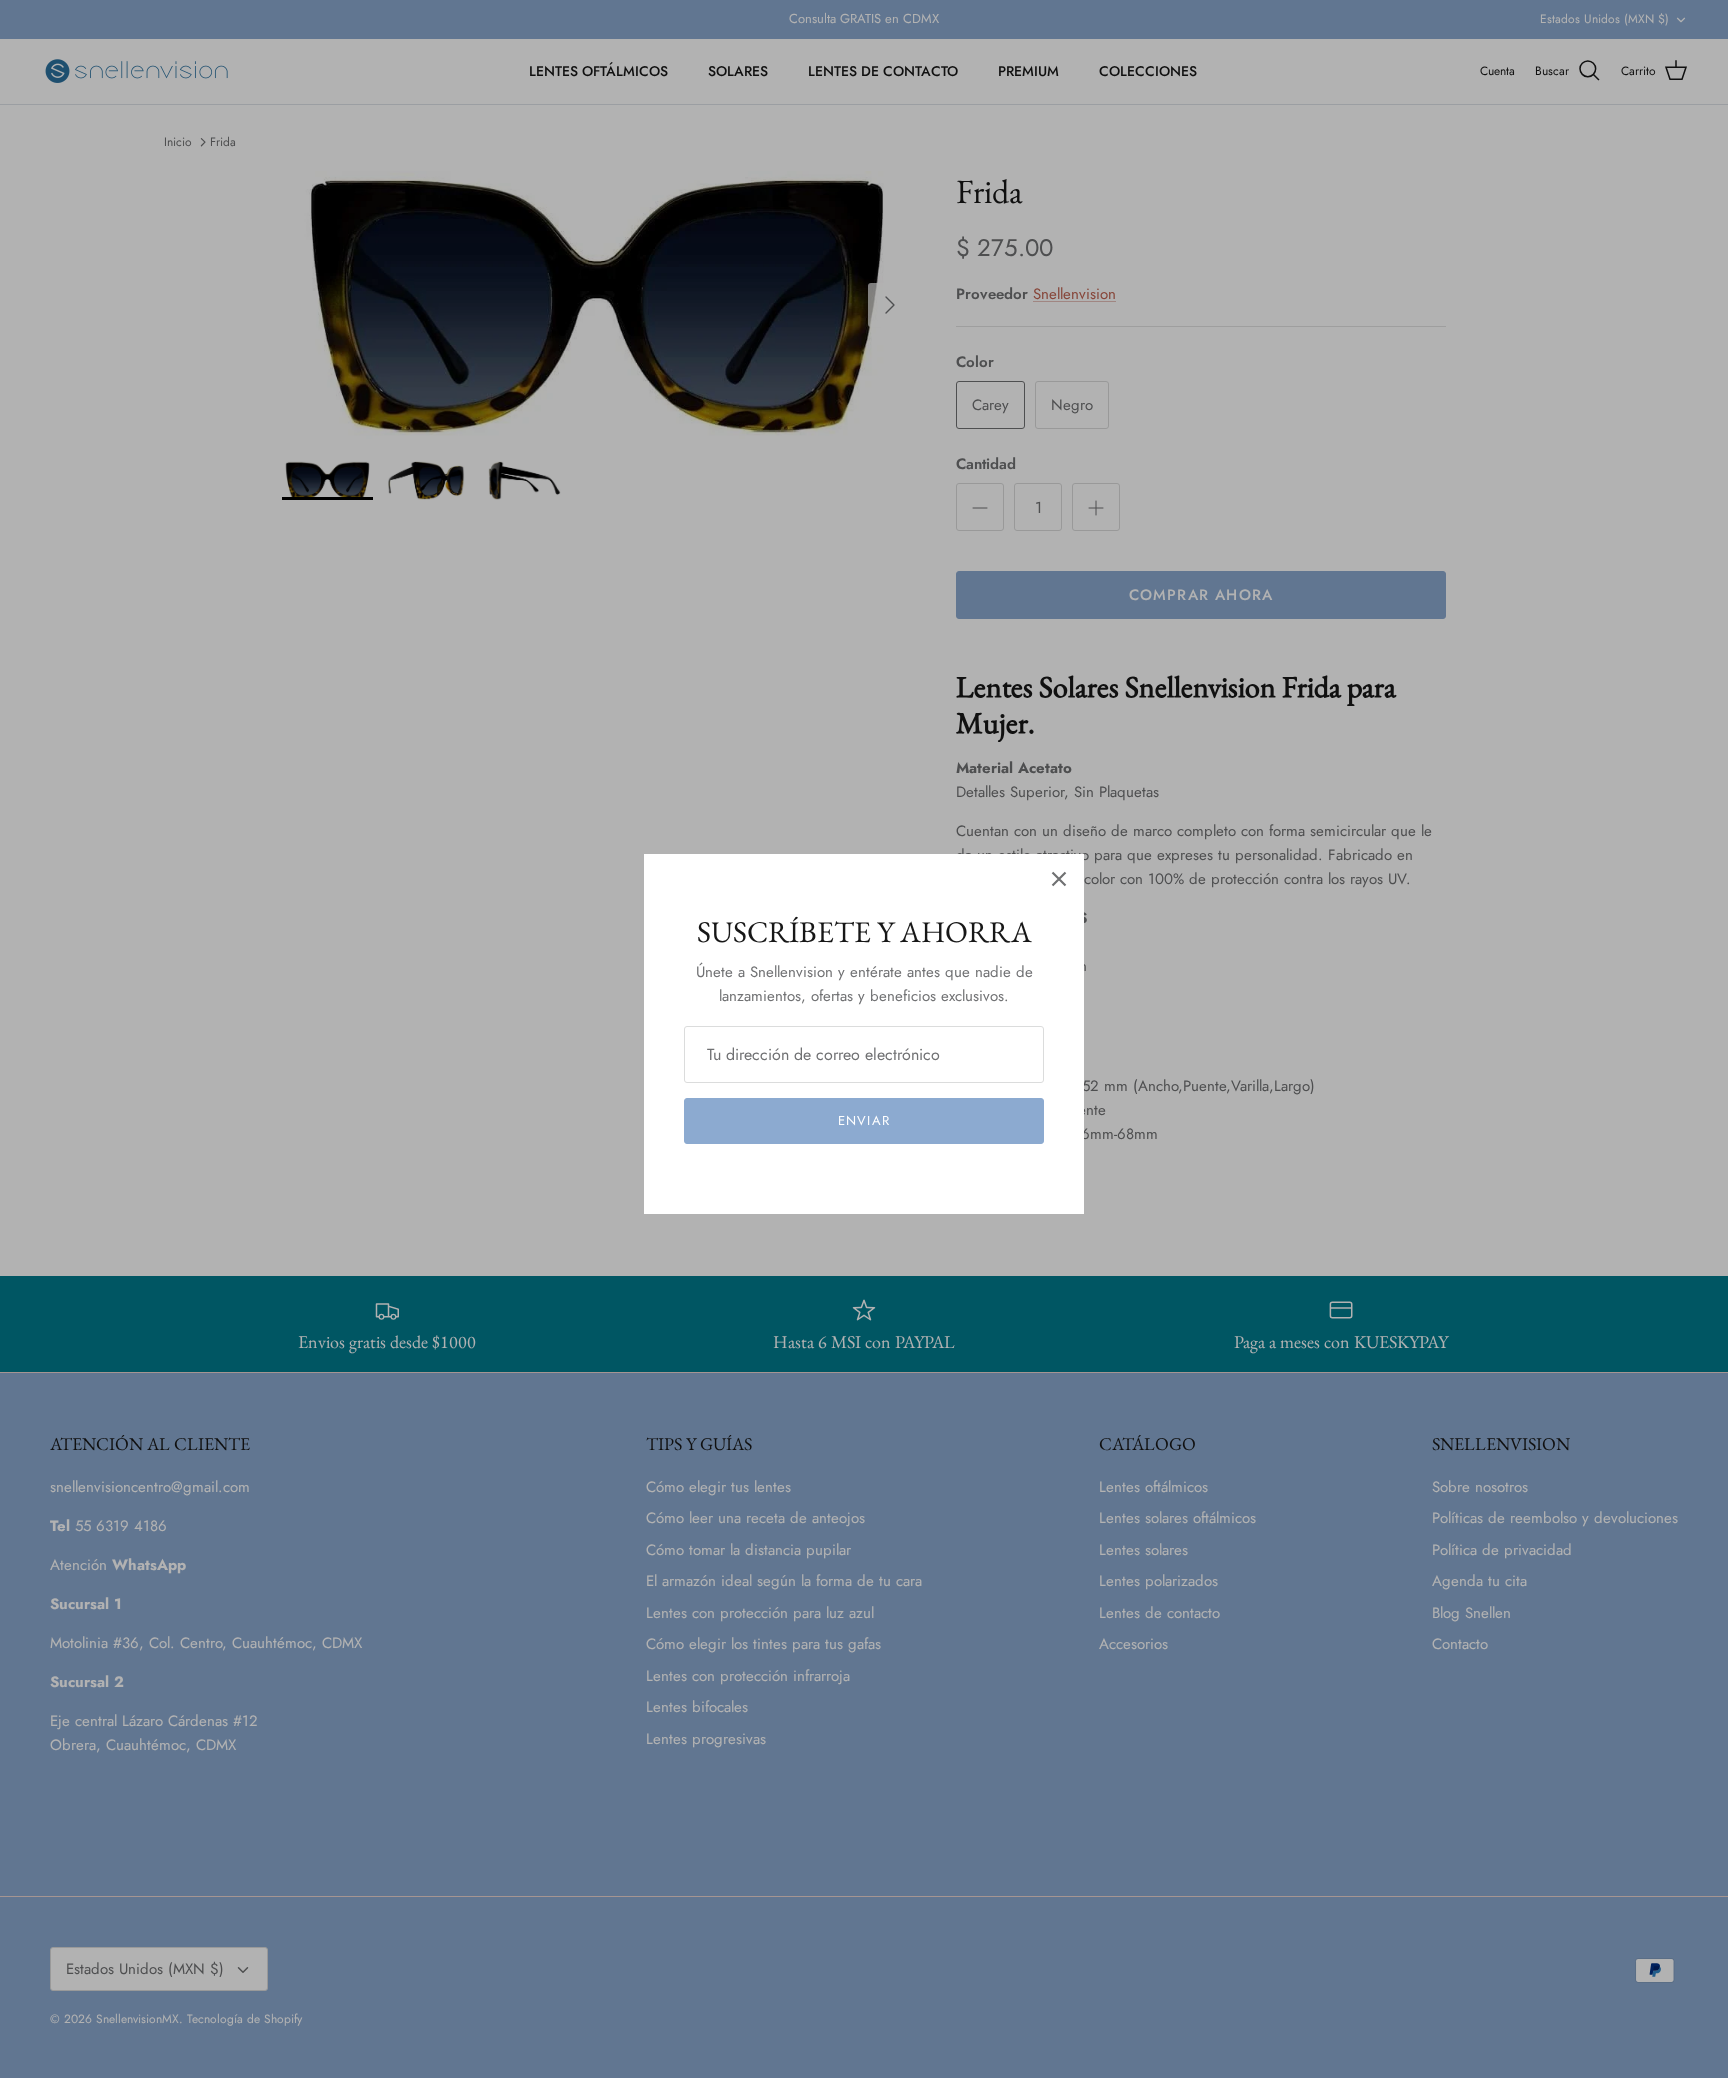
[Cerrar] (1059, 879)
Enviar (863, 1120)
